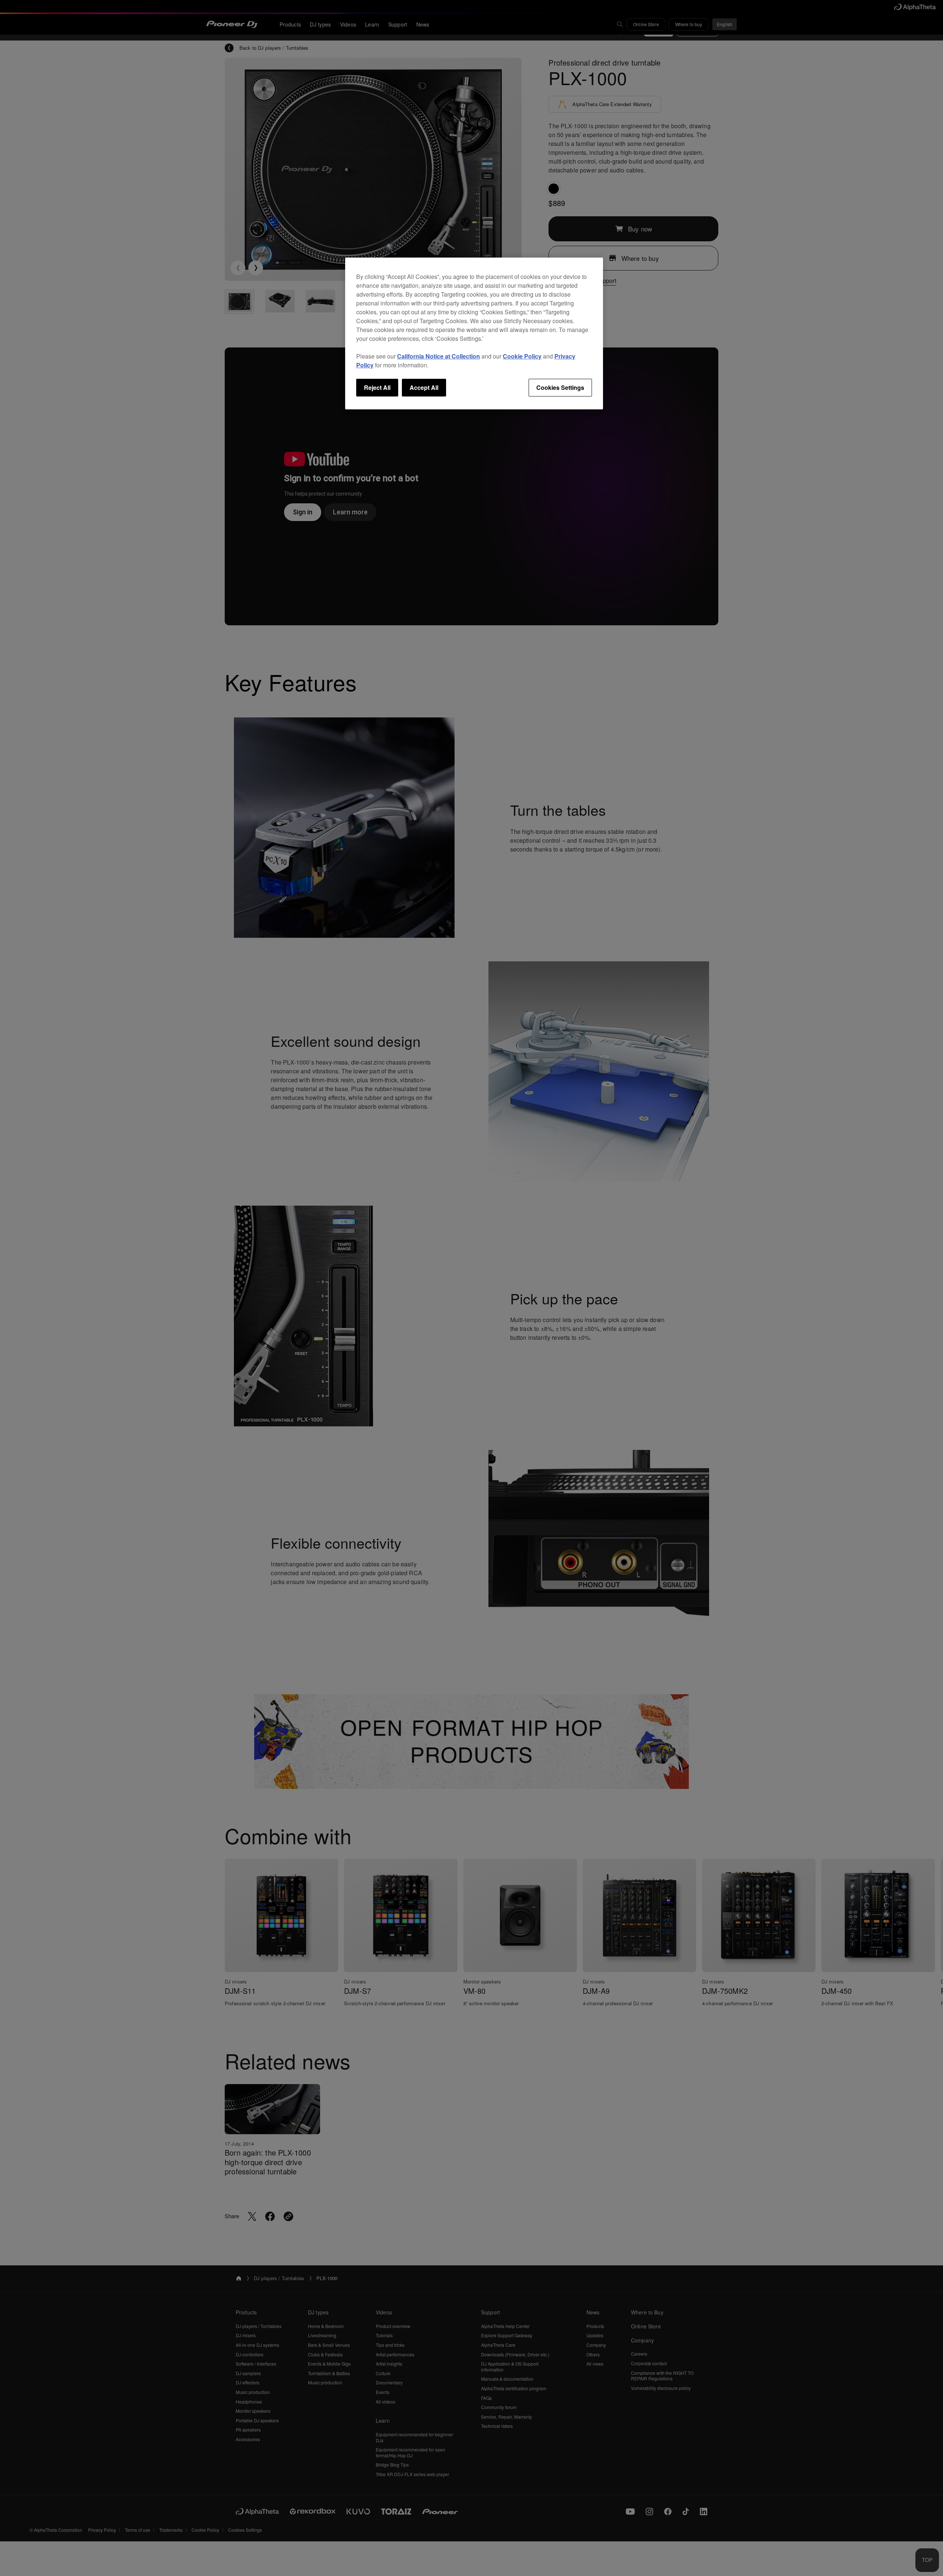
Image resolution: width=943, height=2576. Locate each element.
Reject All (377, 387)
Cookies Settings (560, 387)
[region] (474, 333)
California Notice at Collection (439, 356)
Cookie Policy (522, 356)
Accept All (424, 387)
